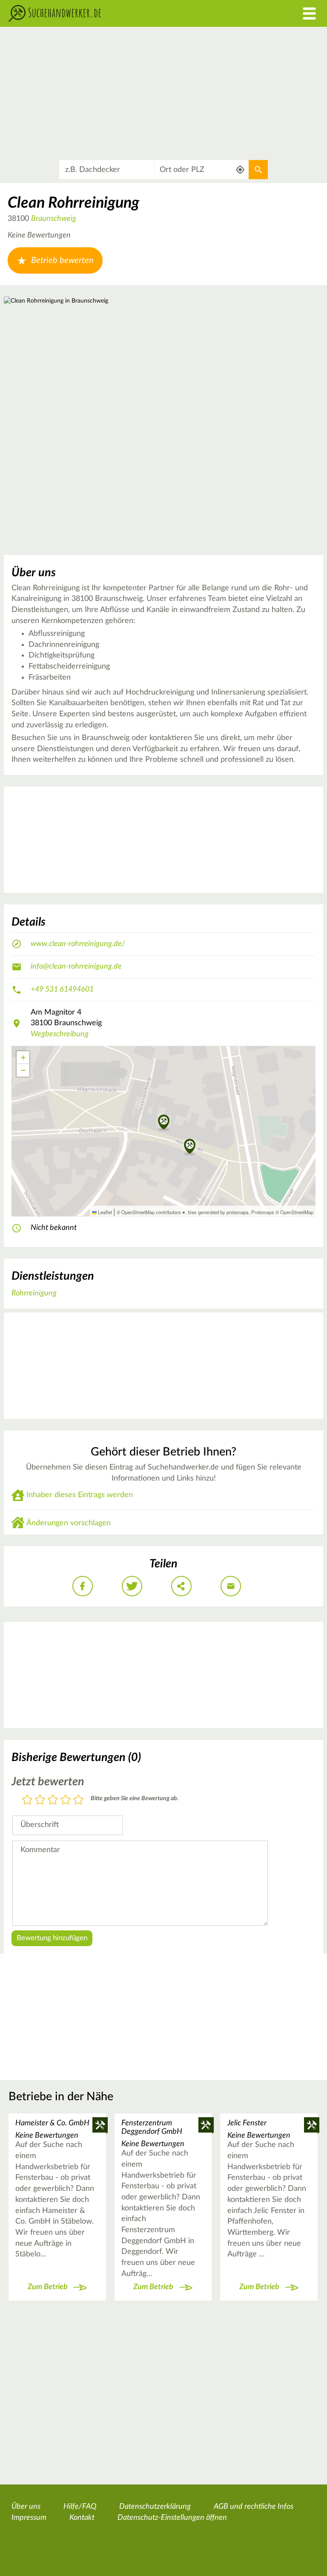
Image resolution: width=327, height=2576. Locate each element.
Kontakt (82, 2518)
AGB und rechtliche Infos (254, 2507)
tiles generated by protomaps (218, 1212)
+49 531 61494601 (62, 989)
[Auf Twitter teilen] (132, 1586)
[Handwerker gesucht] (123, 13)
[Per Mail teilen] (231, 1586)
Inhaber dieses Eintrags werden (80, 1495)
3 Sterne (53, 1800)
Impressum (29, 2518)
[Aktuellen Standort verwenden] (240, 170)
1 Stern (27, 1800)
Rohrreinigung (34, 1293)
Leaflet (104, 1212)
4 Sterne (66, 1800)
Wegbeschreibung (60, 1034)
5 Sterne (78, 1800)
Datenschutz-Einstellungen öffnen (172, 2518)
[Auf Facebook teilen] (83, 1586)
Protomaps (263, 1212)
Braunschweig (54, 219)
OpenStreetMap (297, 1212)
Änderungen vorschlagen (69, 1523)
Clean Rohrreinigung (73, 203)
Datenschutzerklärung (155, 2507)
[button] (190, 1147)
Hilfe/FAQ (80, 2507)
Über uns (26, 2507)
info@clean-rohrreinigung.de (76, 966)
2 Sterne (40, 1800)
